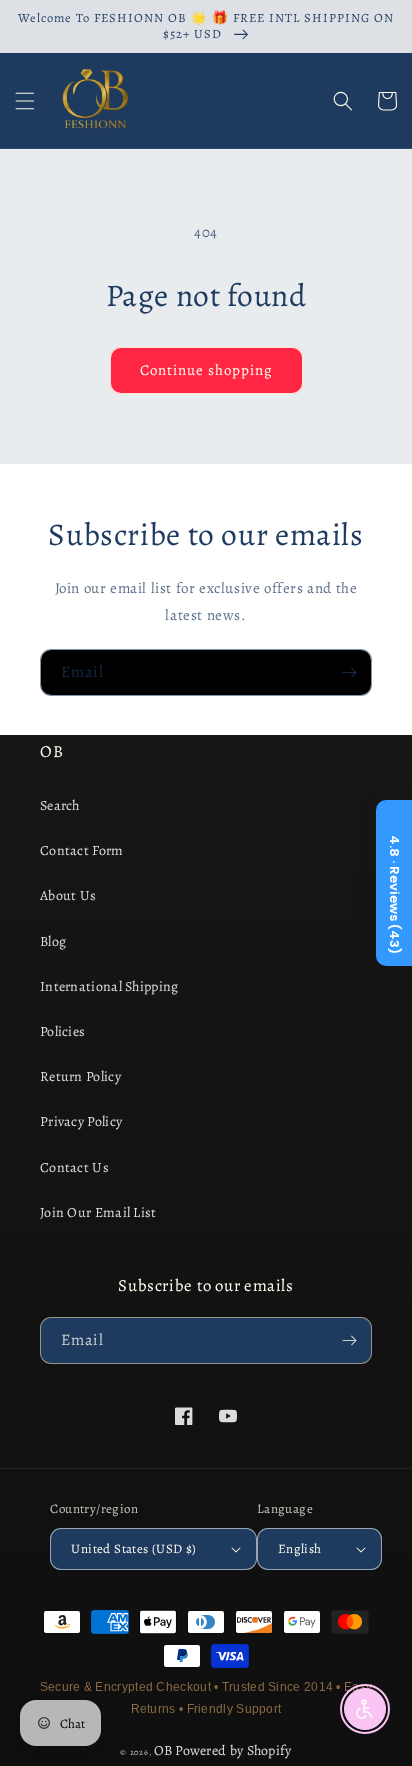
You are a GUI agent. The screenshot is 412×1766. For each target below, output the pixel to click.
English (300, 1548)
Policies (62, 1031)
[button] (25, 101)
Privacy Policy (81, 1121)
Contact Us (74, 1167)
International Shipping (109, 986)
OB (163, 1750)
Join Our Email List (98, 1212)
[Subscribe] (349, 672)
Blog (53, 941)
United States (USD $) (133, 1548)
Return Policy (80, 1076)
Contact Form (82, 850)
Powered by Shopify (233, 1750)
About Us (68, 895)
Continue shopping (206, 370)
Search (60, 805)
